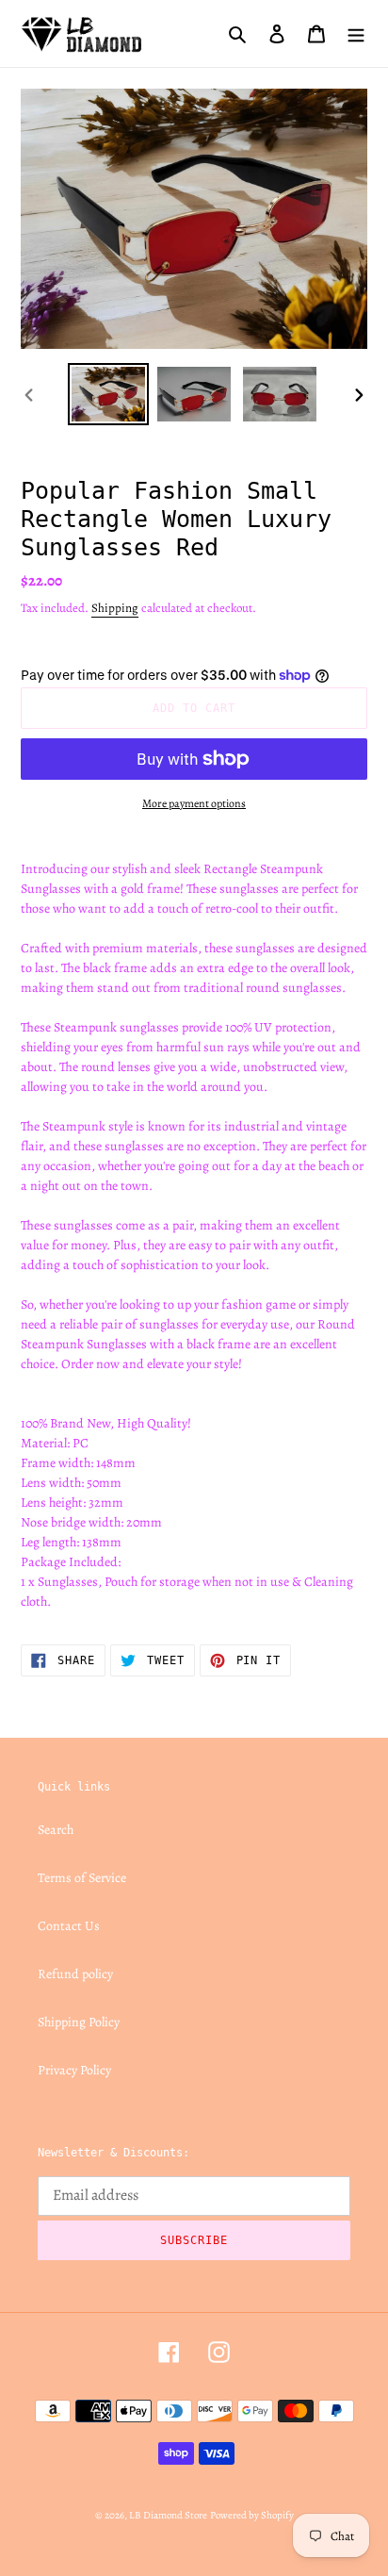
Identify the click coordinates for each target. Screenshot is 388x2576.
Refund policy (75, 1974)
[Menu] (356, 33)
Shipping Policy (79, 2022)
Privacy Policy (74, 2070)
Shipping (115, 608)
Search (56, 1830)
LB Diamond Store (168, 2515)
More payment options (194, 803)
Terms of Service (82, 1878)
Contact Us (69, 1926)
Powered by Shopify (252, 2515)
